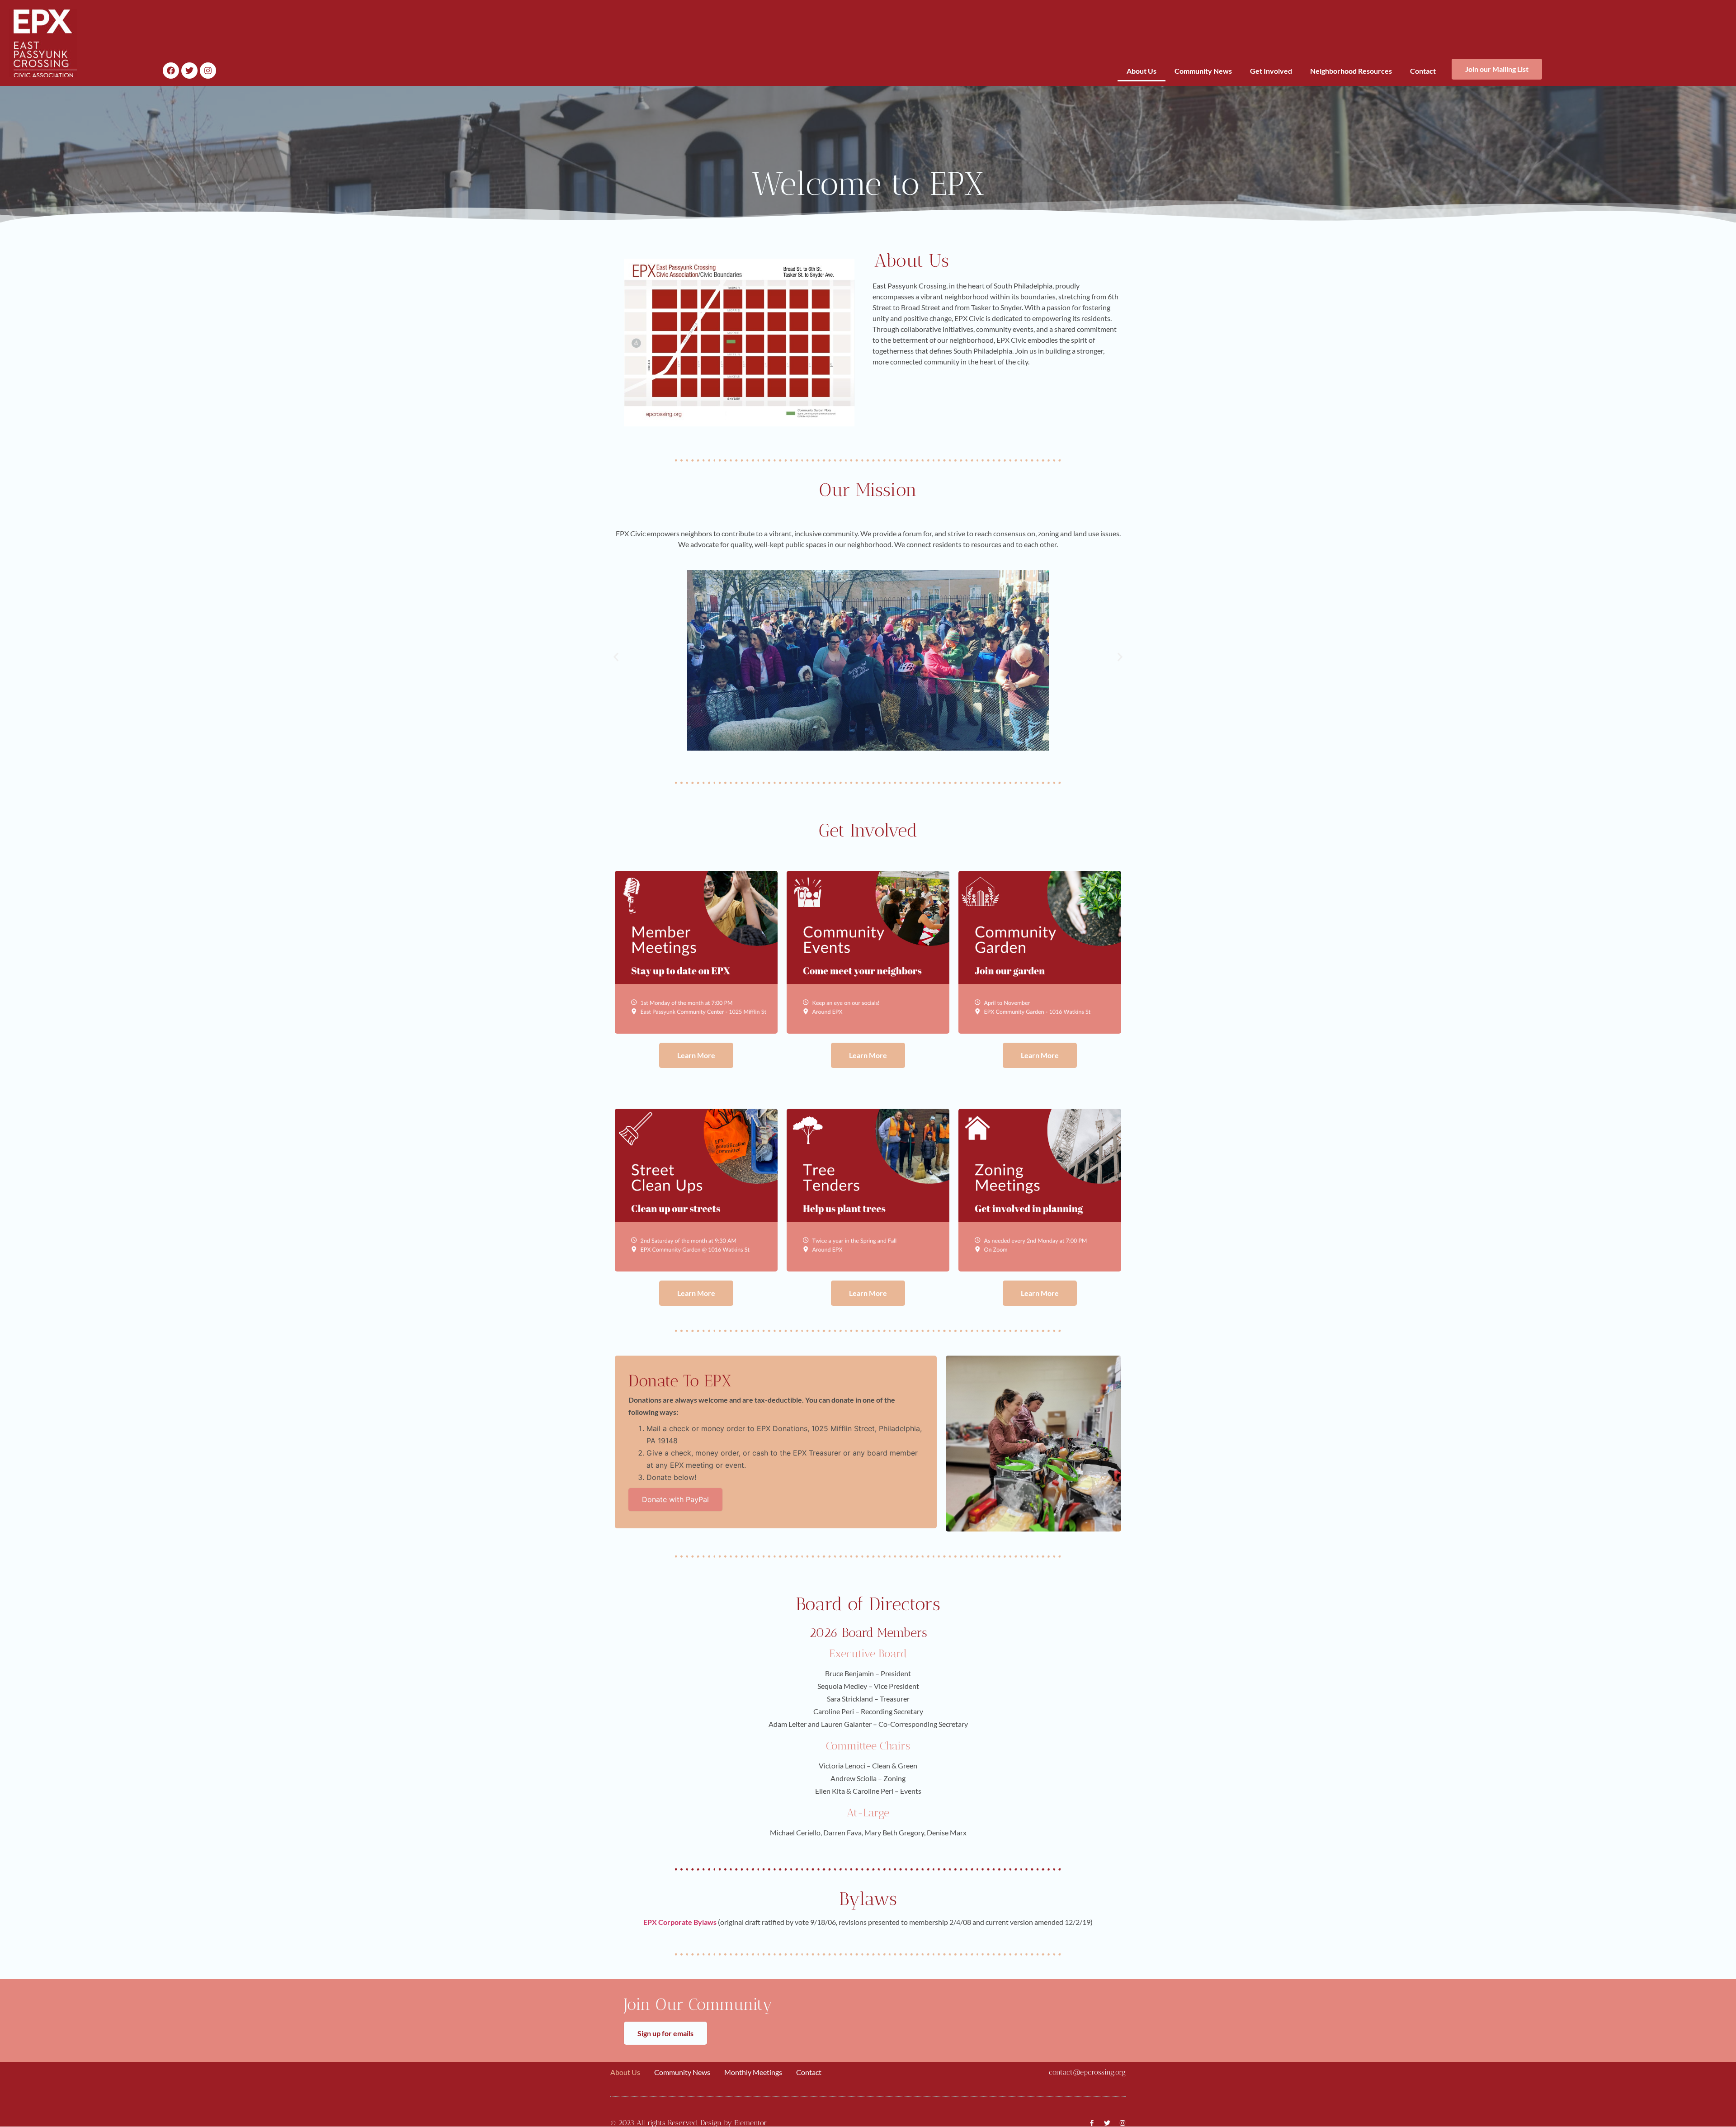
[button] (616, 657)
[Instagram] (208, 71)
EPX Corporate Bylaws (680, 1922)
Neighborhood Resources (1351, 71)
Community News (1203, 71)
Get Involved (1271, 71)
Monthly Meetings (753, 2072)
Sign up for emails (665, 2033)
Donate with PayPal (675, 1499)
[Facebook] (171, 71)
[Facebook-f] (1092, 2123)
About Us (1142, 71)
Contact (1423, 71)
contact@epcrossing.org (1087, 2072)
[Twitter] (189, 71)
